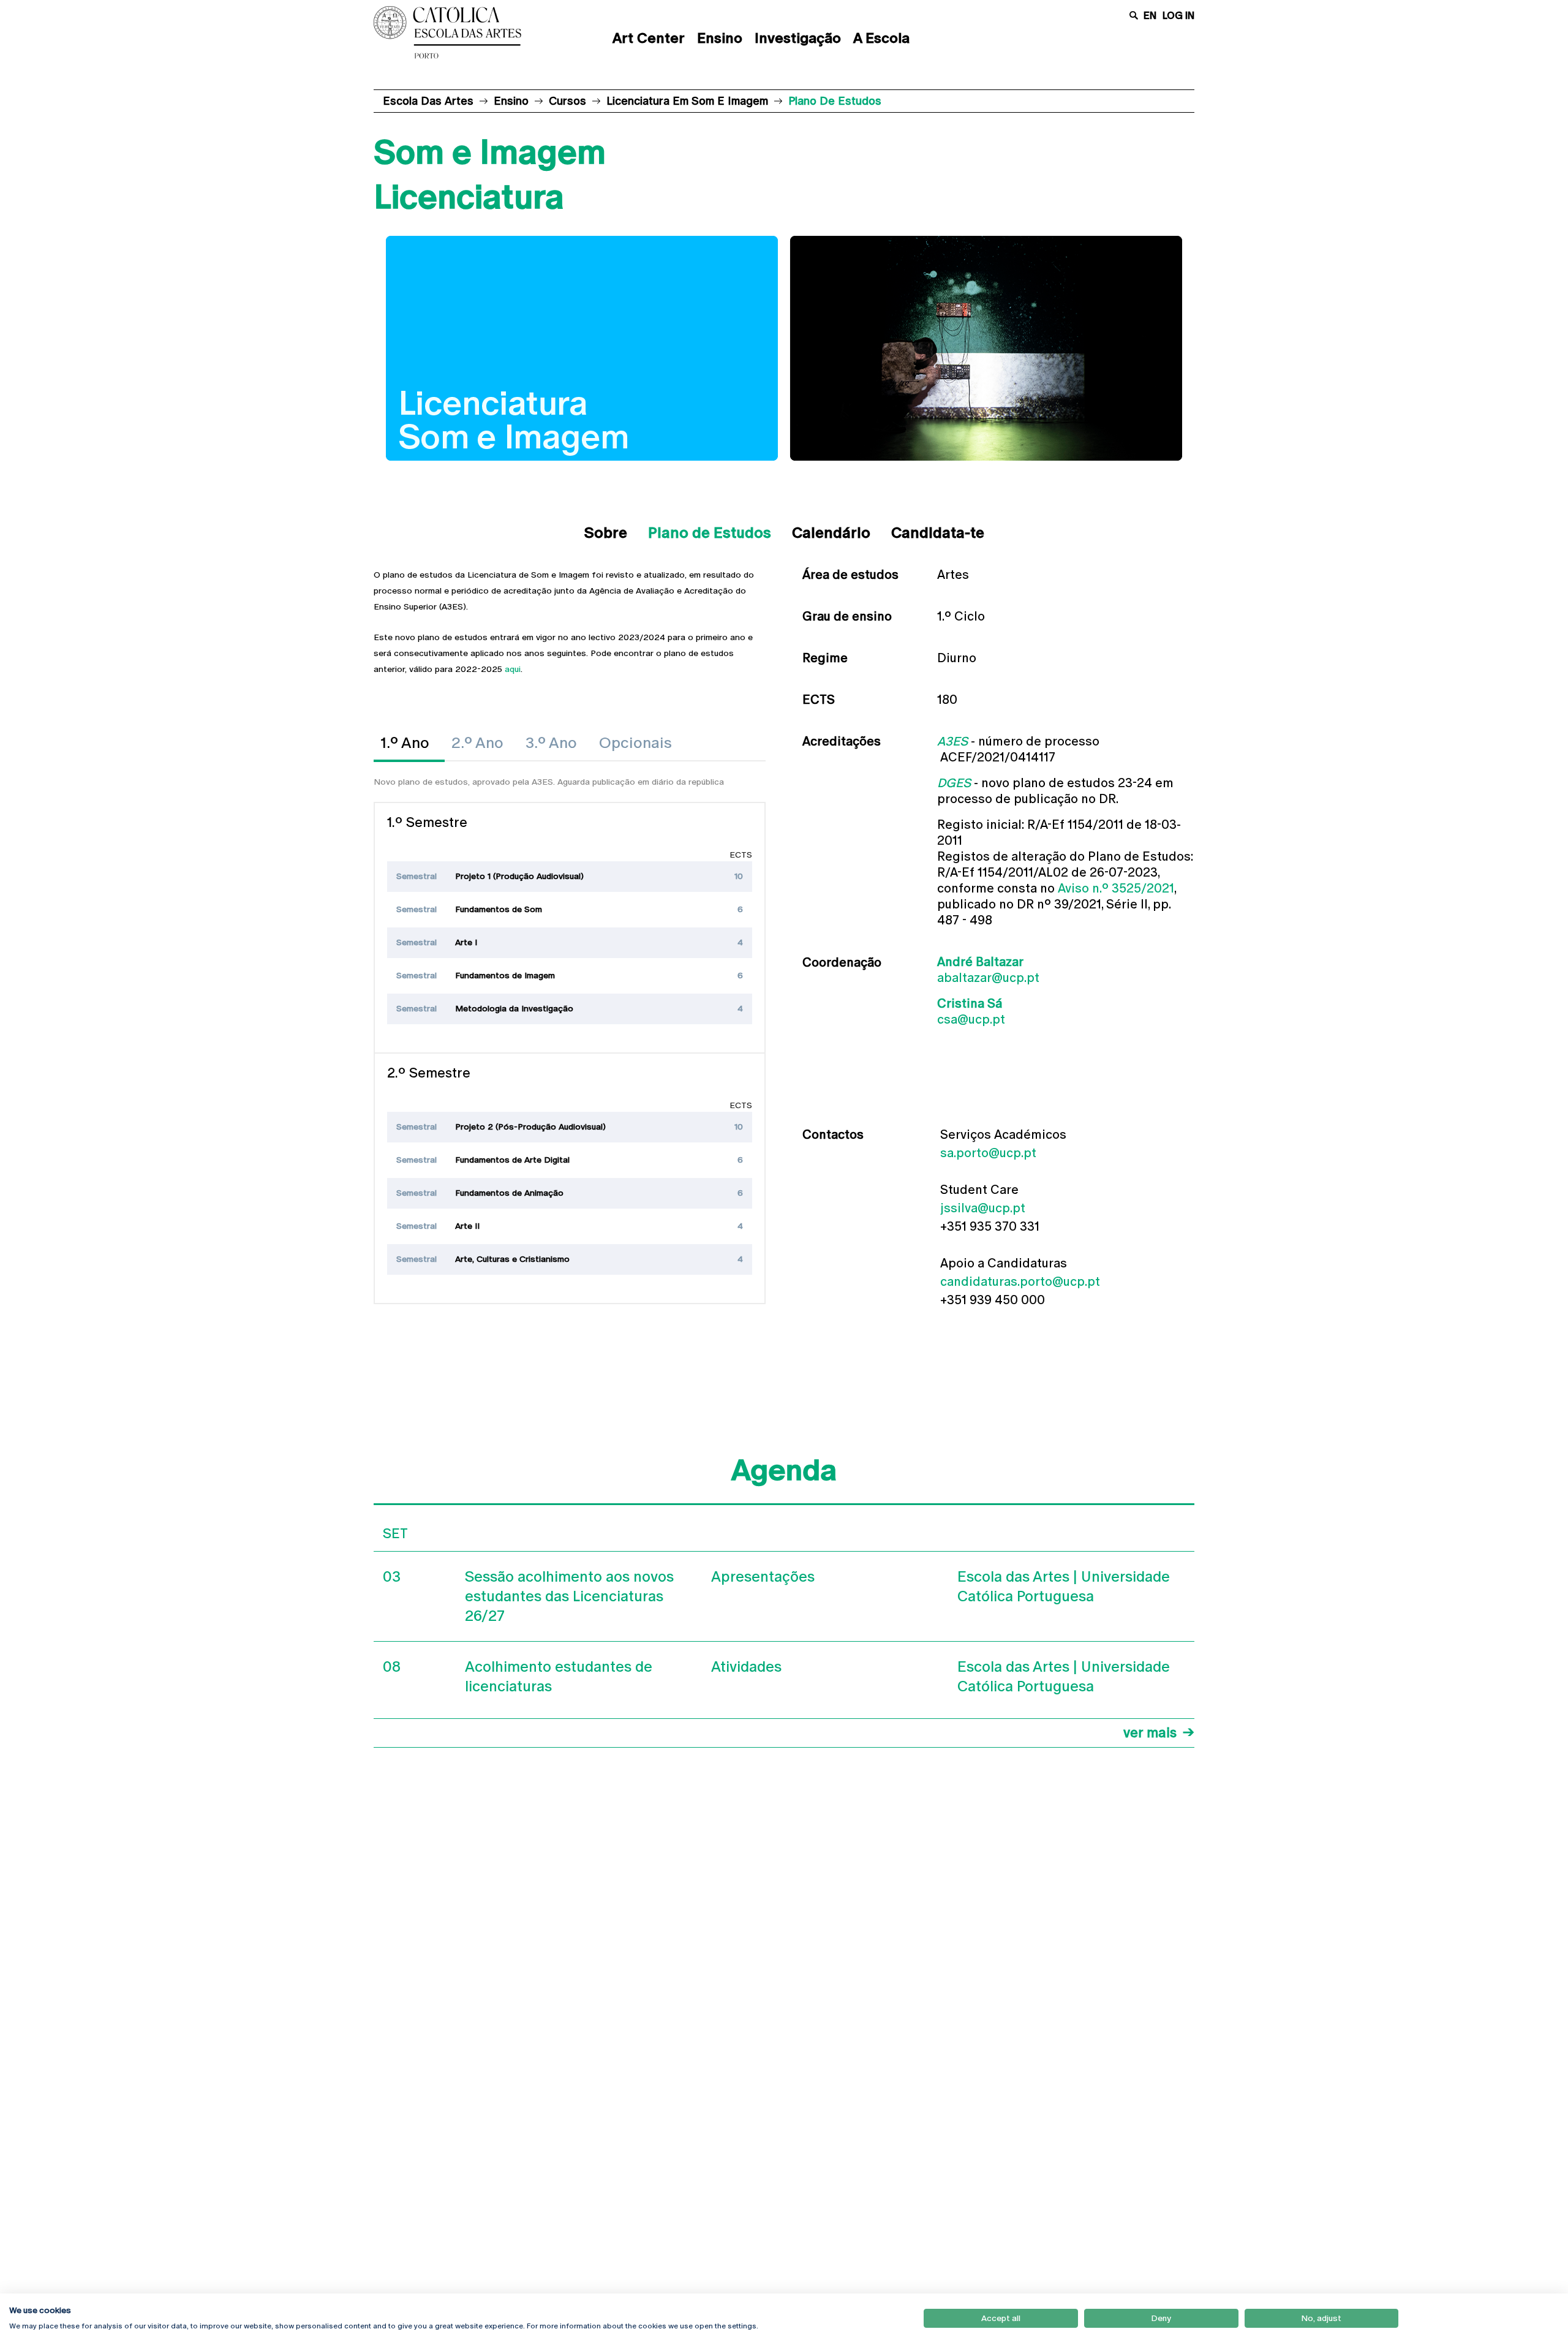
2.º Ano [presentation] (477, 743)
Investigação (798, 38)
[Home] (462, 32)
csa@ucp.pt (971, 1019)
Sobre (606, 533)
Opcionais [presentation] (635, 743)
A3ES (952, 741)
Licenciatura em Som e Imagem (687, 101)
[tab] (409, 743)
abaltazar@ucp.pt (988, 978)
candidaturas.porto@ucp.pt (1020, 1282)
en (1150, 16)
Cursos (567, 101)
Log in (1178, 16)
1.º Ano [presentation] (405, 743)
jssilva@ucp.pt (983, 1208)
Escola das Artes (428, 101)
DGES (954, 783)
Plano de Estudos (710, 533)
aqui (513, 669)
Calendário (831, 533)
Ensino (720, 38)
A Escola (881, 38)
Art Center (649, 38)
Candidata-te (938, 533)
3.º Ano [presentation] (551, 743)
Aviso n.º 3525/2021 (1116, 888)
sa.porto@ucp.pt (988, 1153)
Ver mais (1150, 1733)
